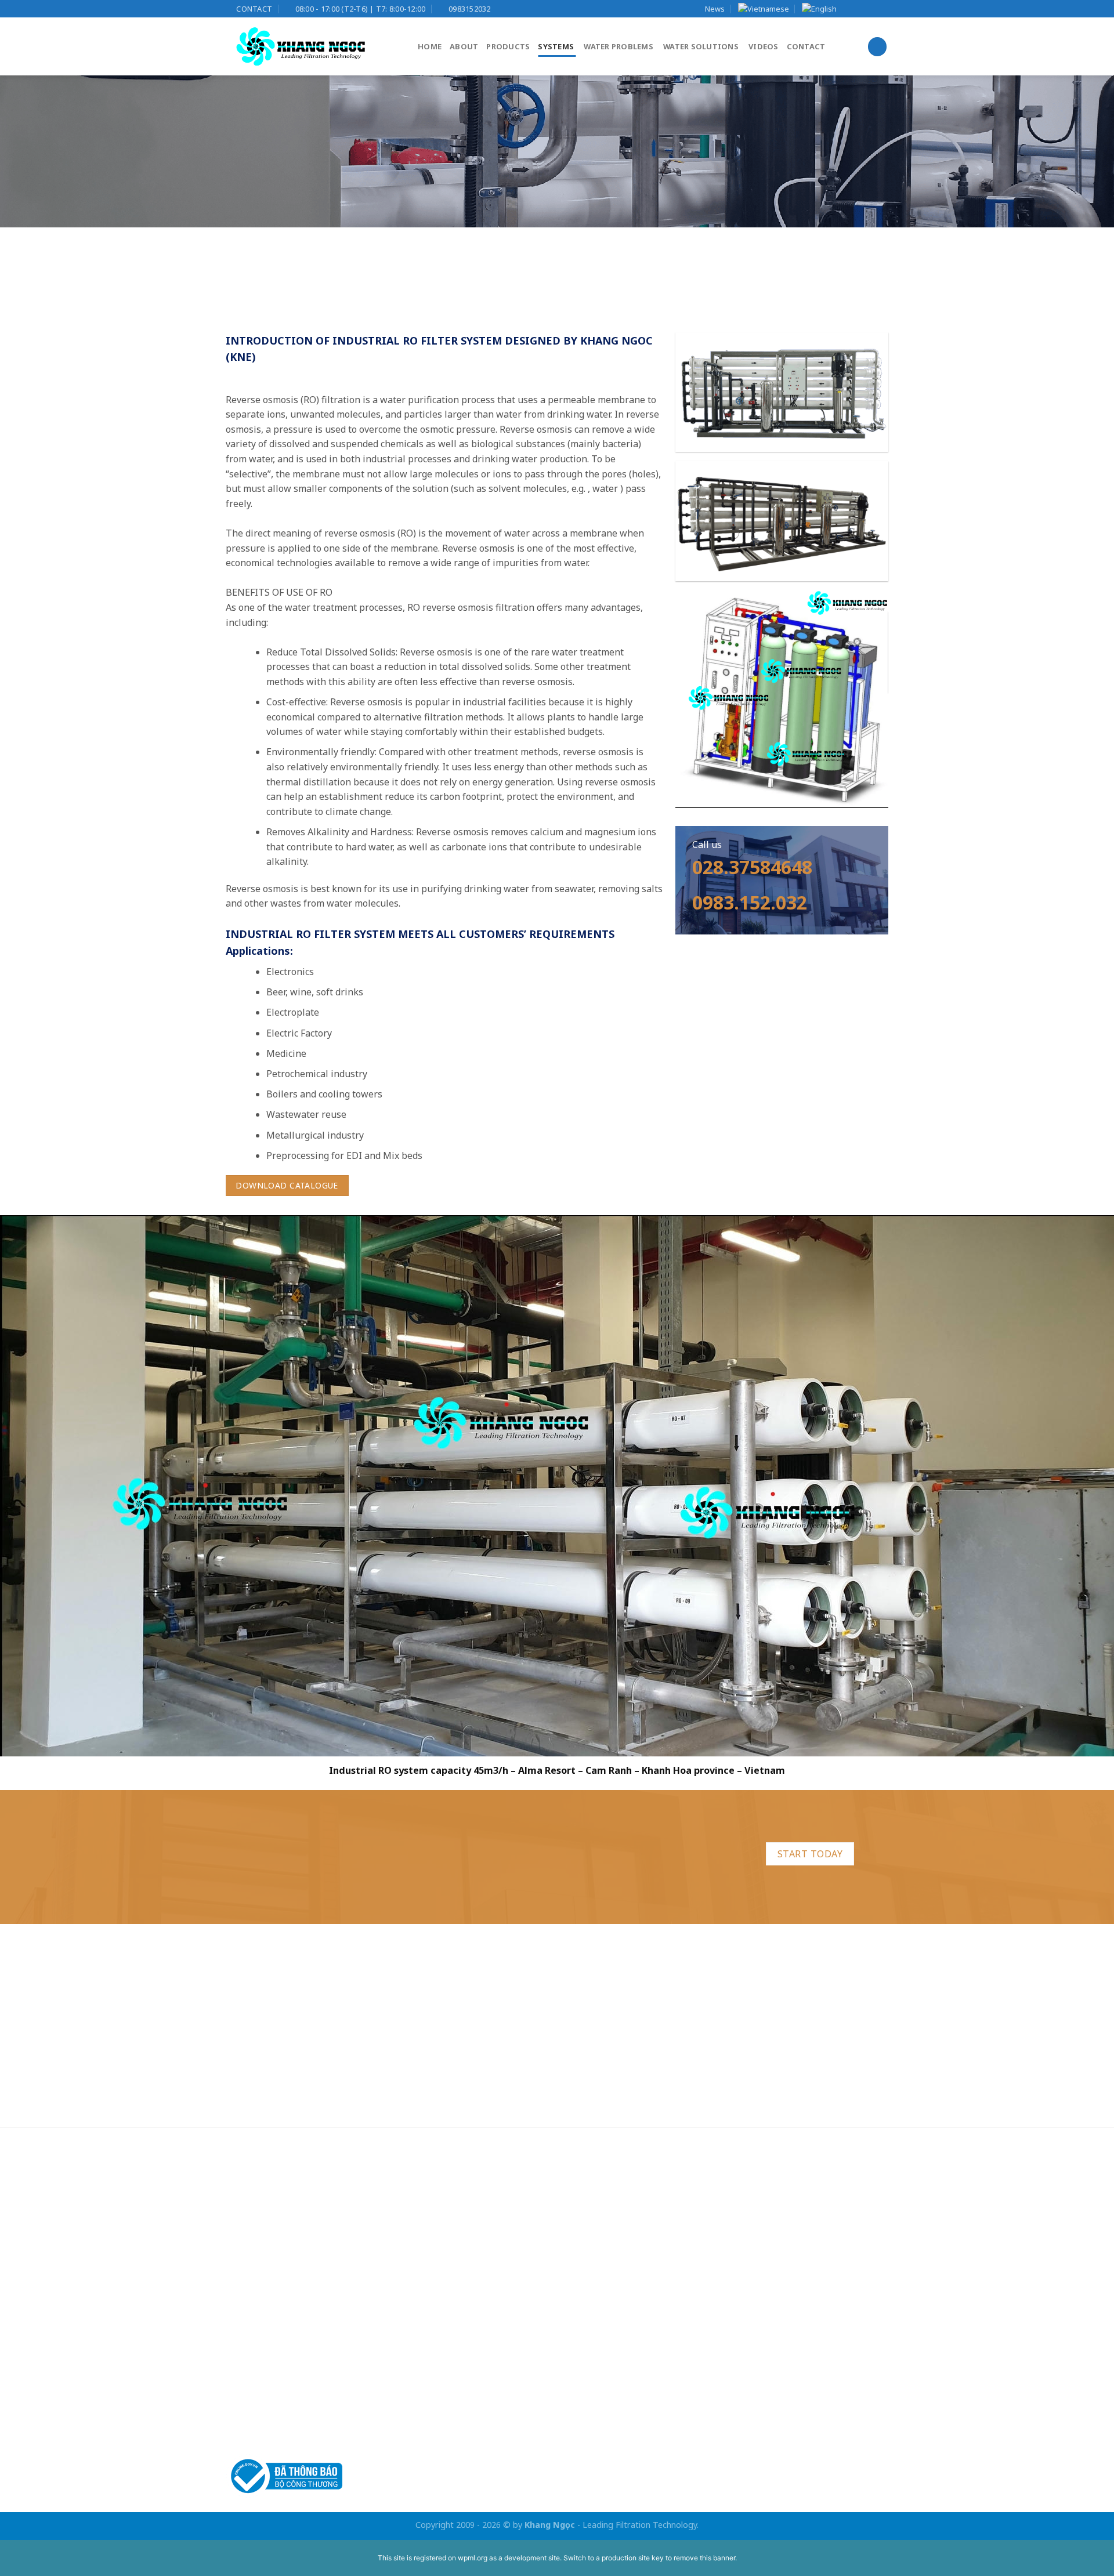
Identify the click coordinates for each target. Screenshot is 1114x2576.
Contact (806, 46)
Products (508, 46)
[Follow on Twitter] (871, 9)
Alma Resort (547, 1771)
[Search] (877, 47)
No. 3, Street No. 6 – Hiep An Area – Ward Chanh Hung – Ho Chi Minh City (386, 2292)
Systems (556, 46)
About (464, 46)
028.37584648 (752, 867)
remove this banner (704, 2558)
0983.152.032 (750, 902)
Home (430, 46)
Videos (764, 46)
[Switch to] (764, 9)
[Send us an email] (882, 9)
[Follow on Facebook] (849, 9)
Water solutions (701, 46)
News (715, 9)
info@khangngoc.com (308, 2251)
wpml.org (473, 2558)
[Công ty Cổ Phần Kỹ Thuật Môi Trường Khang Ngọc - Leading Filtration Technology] (313, 46)
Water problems (619, 46)
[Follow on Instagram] (860, 9)
